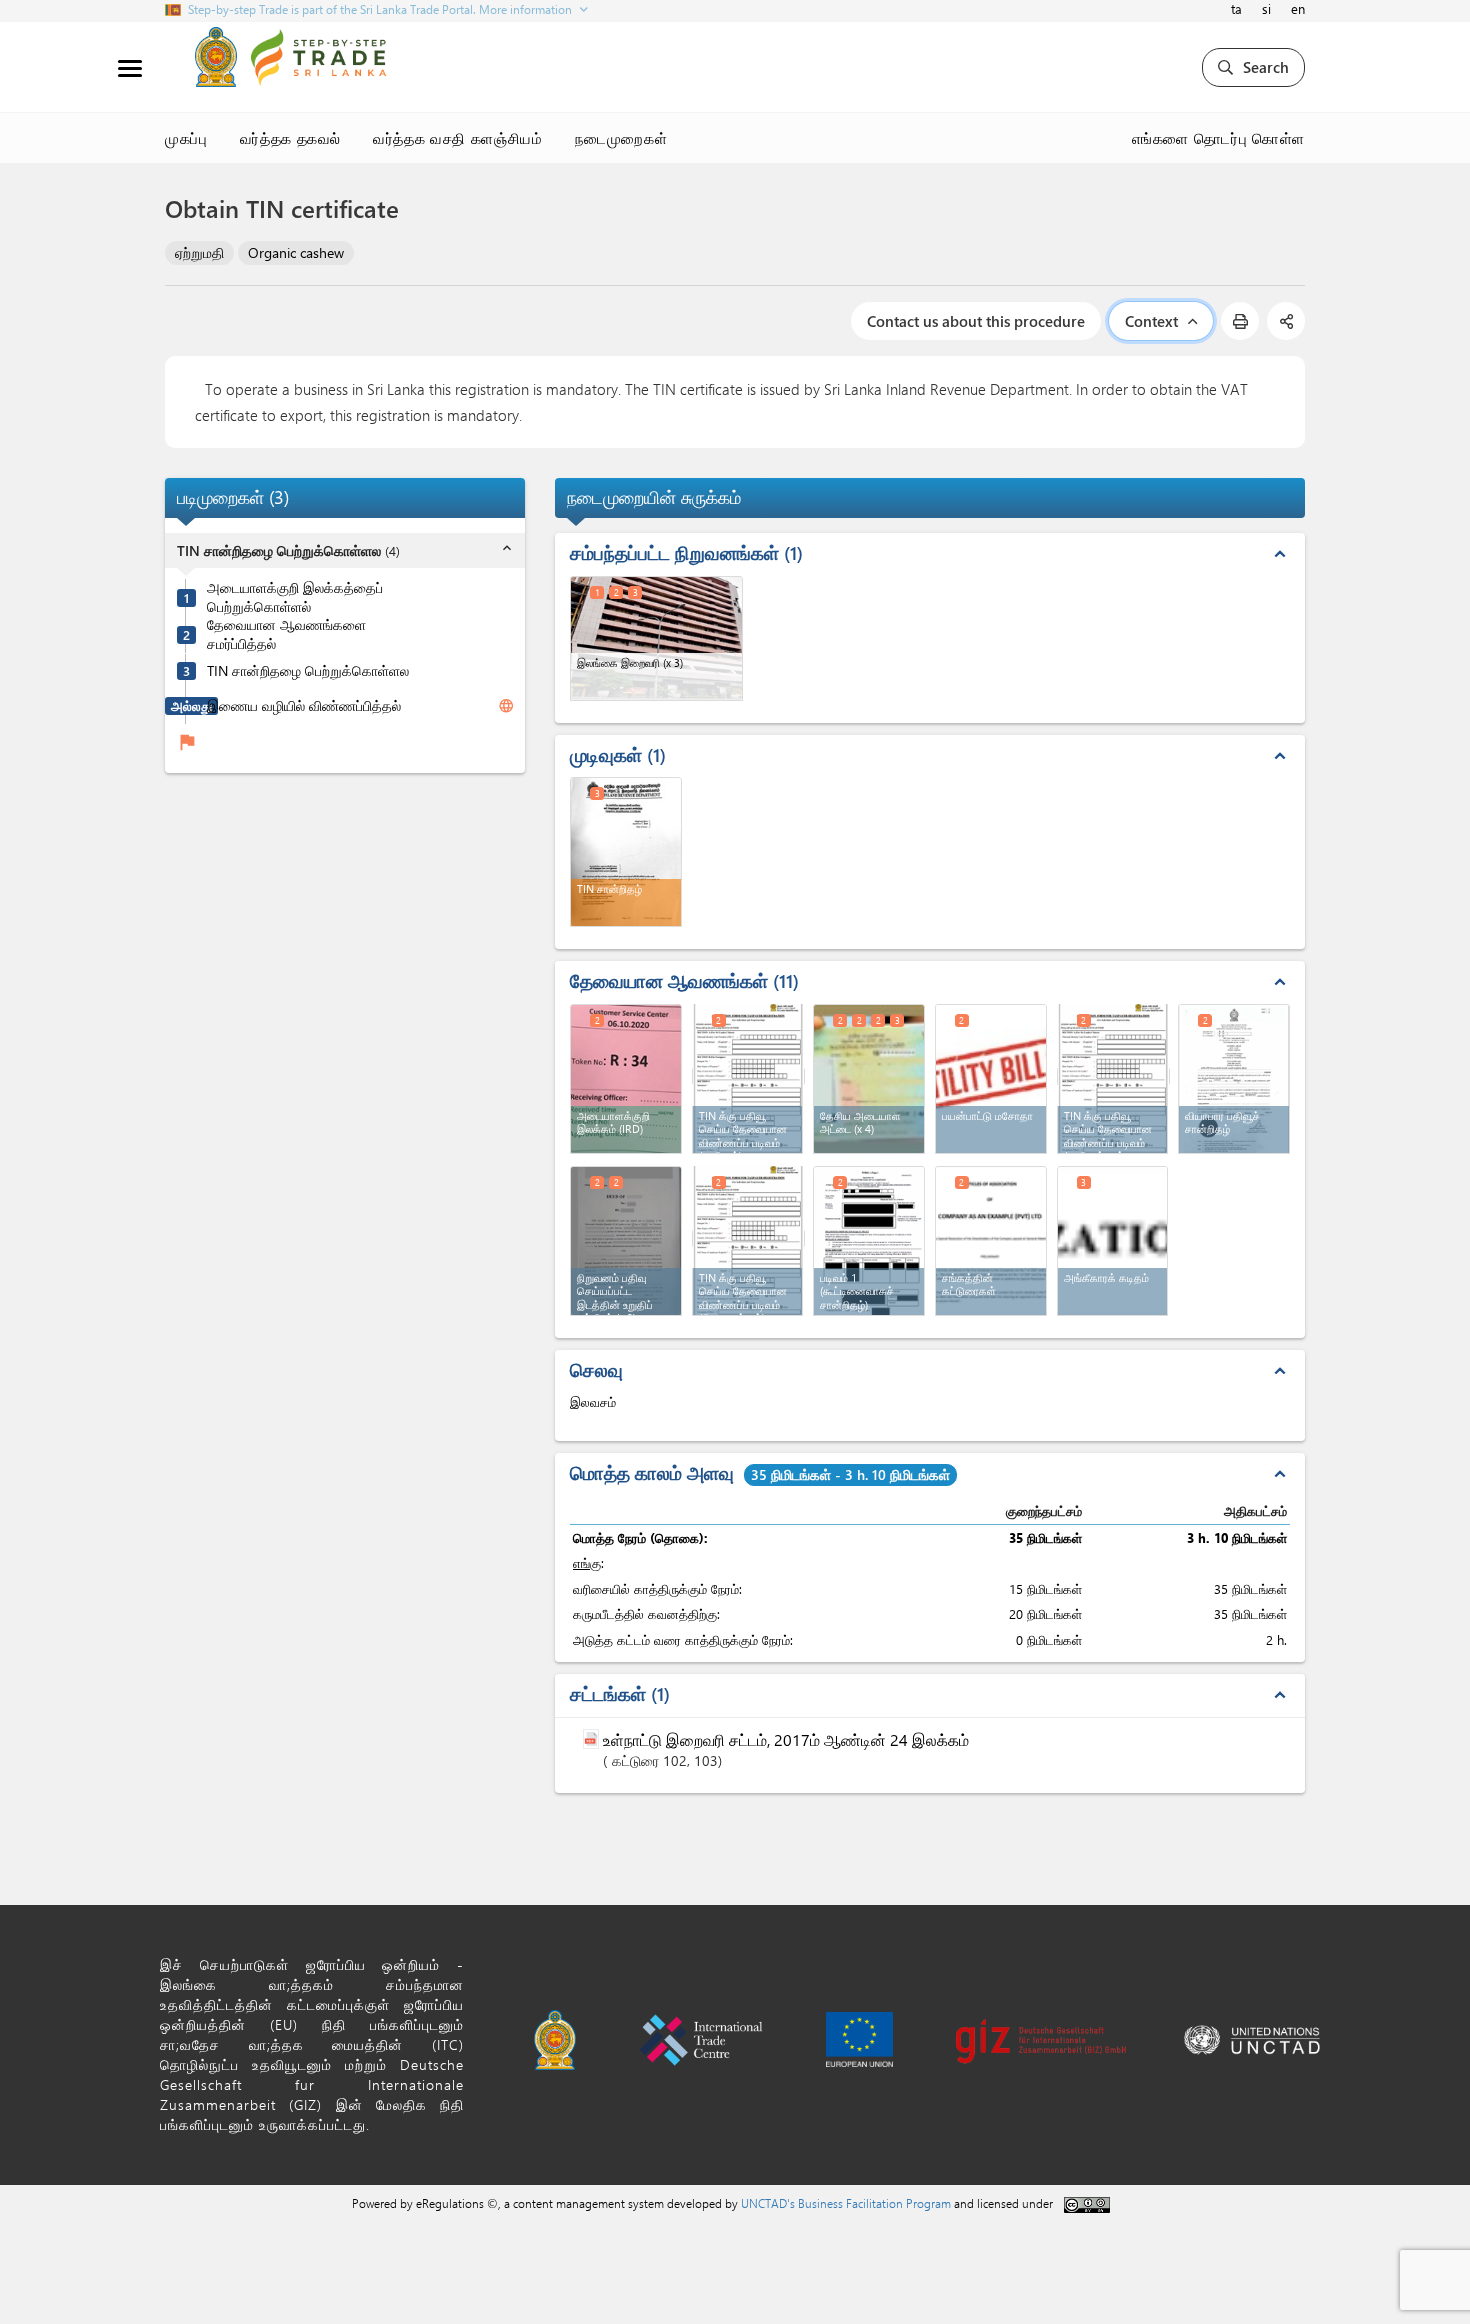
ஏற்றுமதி (199, 252)
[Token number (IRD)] (626, 1079)
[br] (1234, 1079)
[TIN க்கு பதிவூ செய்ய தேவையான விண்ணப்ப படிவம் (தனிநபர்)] (749, 1076)
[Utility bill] (991, 1079)
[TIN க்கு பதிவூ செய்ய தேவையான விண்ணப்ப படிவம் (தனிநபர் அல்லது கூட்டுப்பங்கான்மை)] (1114, 1076)
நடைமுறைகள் (621, 138)
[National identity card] (869, 1079)
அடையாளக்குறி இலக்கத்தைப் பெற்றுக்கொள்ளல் (295, 597)
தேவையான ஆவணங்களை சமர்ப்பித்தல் (286, 634)
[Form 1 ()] (869, 1241)
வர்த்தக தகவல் (291, 138)
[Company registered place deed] (626, 1241)
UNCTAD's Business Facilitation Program (846, 2203)
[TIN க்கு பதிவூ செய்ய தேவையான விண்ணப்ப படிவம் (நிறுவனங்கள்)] (749, 1238)
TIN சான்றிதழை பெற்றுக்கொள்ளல (308, 671)
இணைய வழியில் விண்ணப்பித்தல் (304, 706)
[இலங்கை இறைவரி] (656, 638)
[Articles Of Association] (991, 1241)
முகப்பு (186, 138)
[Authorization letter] (1113, 1241)
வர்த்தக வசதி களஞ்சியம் (457, 138)
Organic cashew (296, 252)
